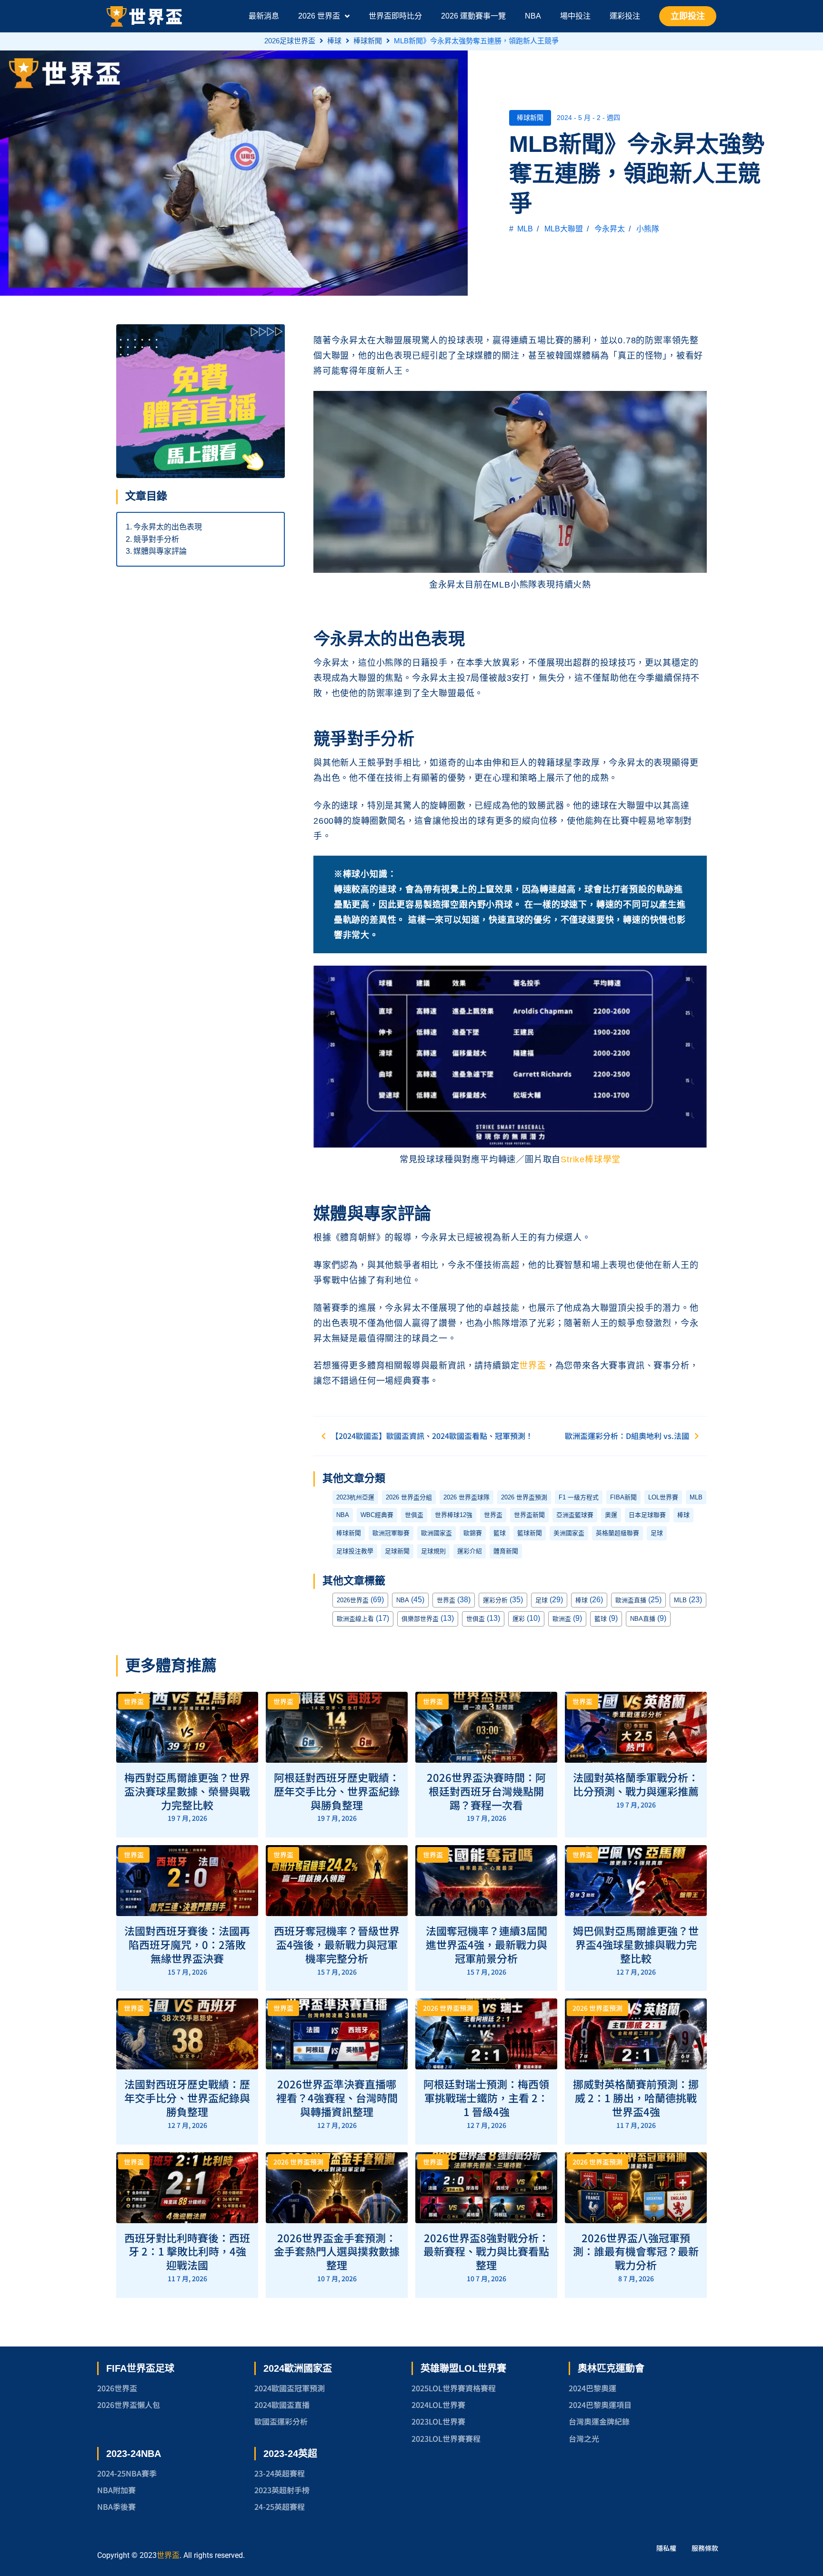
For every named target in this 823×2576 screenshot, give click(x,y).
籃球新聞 (530, 1533)
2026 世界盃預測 (524, 1497)
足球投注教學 (355, 1551)
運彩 (519, 1619)
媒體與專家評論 (160, 551)
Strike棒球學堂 (591, 1159)
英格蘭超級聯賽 (617, 1533)
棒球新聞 (368, 41)
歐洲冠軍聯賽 (391, 1533)
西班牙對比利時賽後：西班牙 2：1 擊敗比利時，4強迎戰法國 (187, 2251)
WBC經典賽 (377, 1515)
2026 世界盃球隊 (467, 1497)
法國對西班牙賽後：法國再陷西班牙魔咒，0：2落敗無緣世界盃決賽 (187, 1944)
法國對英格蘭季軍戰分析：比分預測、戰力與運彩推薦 (636, 1784)
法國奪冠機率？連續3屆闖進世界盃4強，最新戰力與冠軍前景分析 (487, 1944)
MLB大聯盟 (564, 229)
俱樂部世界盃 (420, 1619)
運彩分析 (495, 1600)
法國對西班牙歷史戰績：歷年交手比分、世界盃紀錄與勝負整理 (187, 2097)
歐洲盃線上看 (355, 1619)
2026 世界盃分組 (409, 1497)
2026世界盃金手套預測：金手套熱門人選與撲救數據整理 (337, 2251)
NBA (343, 1515)
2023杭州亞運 (355, 1497)
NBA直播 (643, 1619)
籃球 (500, 1533)
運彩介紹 (470, 1551)
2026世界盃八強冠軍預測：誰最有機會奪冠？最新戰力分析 (636, 2251)
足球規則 (433, 1551)
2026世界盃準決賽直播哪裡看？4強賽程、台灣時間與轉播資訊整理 (337, 2097)
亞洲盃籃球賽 (575, 1515)
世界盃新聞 (529, 1515)
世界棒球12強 (454, 1515)
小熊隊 (648, 229)
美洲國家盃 (569, 1533)
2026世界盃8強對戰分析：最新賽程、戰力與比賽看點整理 (486, 2251)
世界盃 (532, 1366)
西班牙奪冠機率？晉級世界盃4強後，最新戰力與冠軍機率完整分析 (337, 1944)
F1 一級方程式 (579, 1497)
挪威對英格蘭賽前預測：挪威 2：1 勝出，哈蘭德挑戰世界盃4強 (636, 2097)
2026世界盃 (353, 1600)
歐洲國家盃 (437, 1533)
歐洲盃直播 (631, 1600)
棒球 (334, 41)
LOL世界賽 (663, 1497)
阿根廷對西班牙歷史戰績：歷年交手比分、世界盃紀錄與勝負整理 (337, 1791)
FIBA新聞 (623, 1497)
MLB (525, 229)
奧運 (611, 1515)
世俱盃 (414, 1515)
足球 (657, 1533)
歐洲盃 (562, 1619)
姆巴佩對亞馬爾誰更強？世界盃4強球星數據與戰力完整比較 (636, 1944)
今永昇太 (610, 229)
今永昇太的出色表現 (168, 527)
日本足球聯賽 (647, 1515)
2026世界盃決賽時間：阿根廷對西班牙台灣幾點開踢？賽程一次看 (486, 1791)
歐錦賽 (473, 1533)
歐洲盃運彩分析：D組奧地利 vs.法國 (627, 1436)
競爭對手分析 (156, 539)
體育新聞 (506, 1551)
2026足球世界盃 (290, 41)
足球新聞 (397, 1551)
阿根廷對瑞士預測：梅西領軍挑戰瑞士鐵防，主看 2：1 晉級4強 (486, 2097)
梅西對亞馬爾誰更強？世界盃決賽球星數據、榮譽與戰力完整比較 (187, 1791)
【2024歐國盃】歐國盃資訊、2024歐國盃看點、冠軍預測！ (432, 1436)
